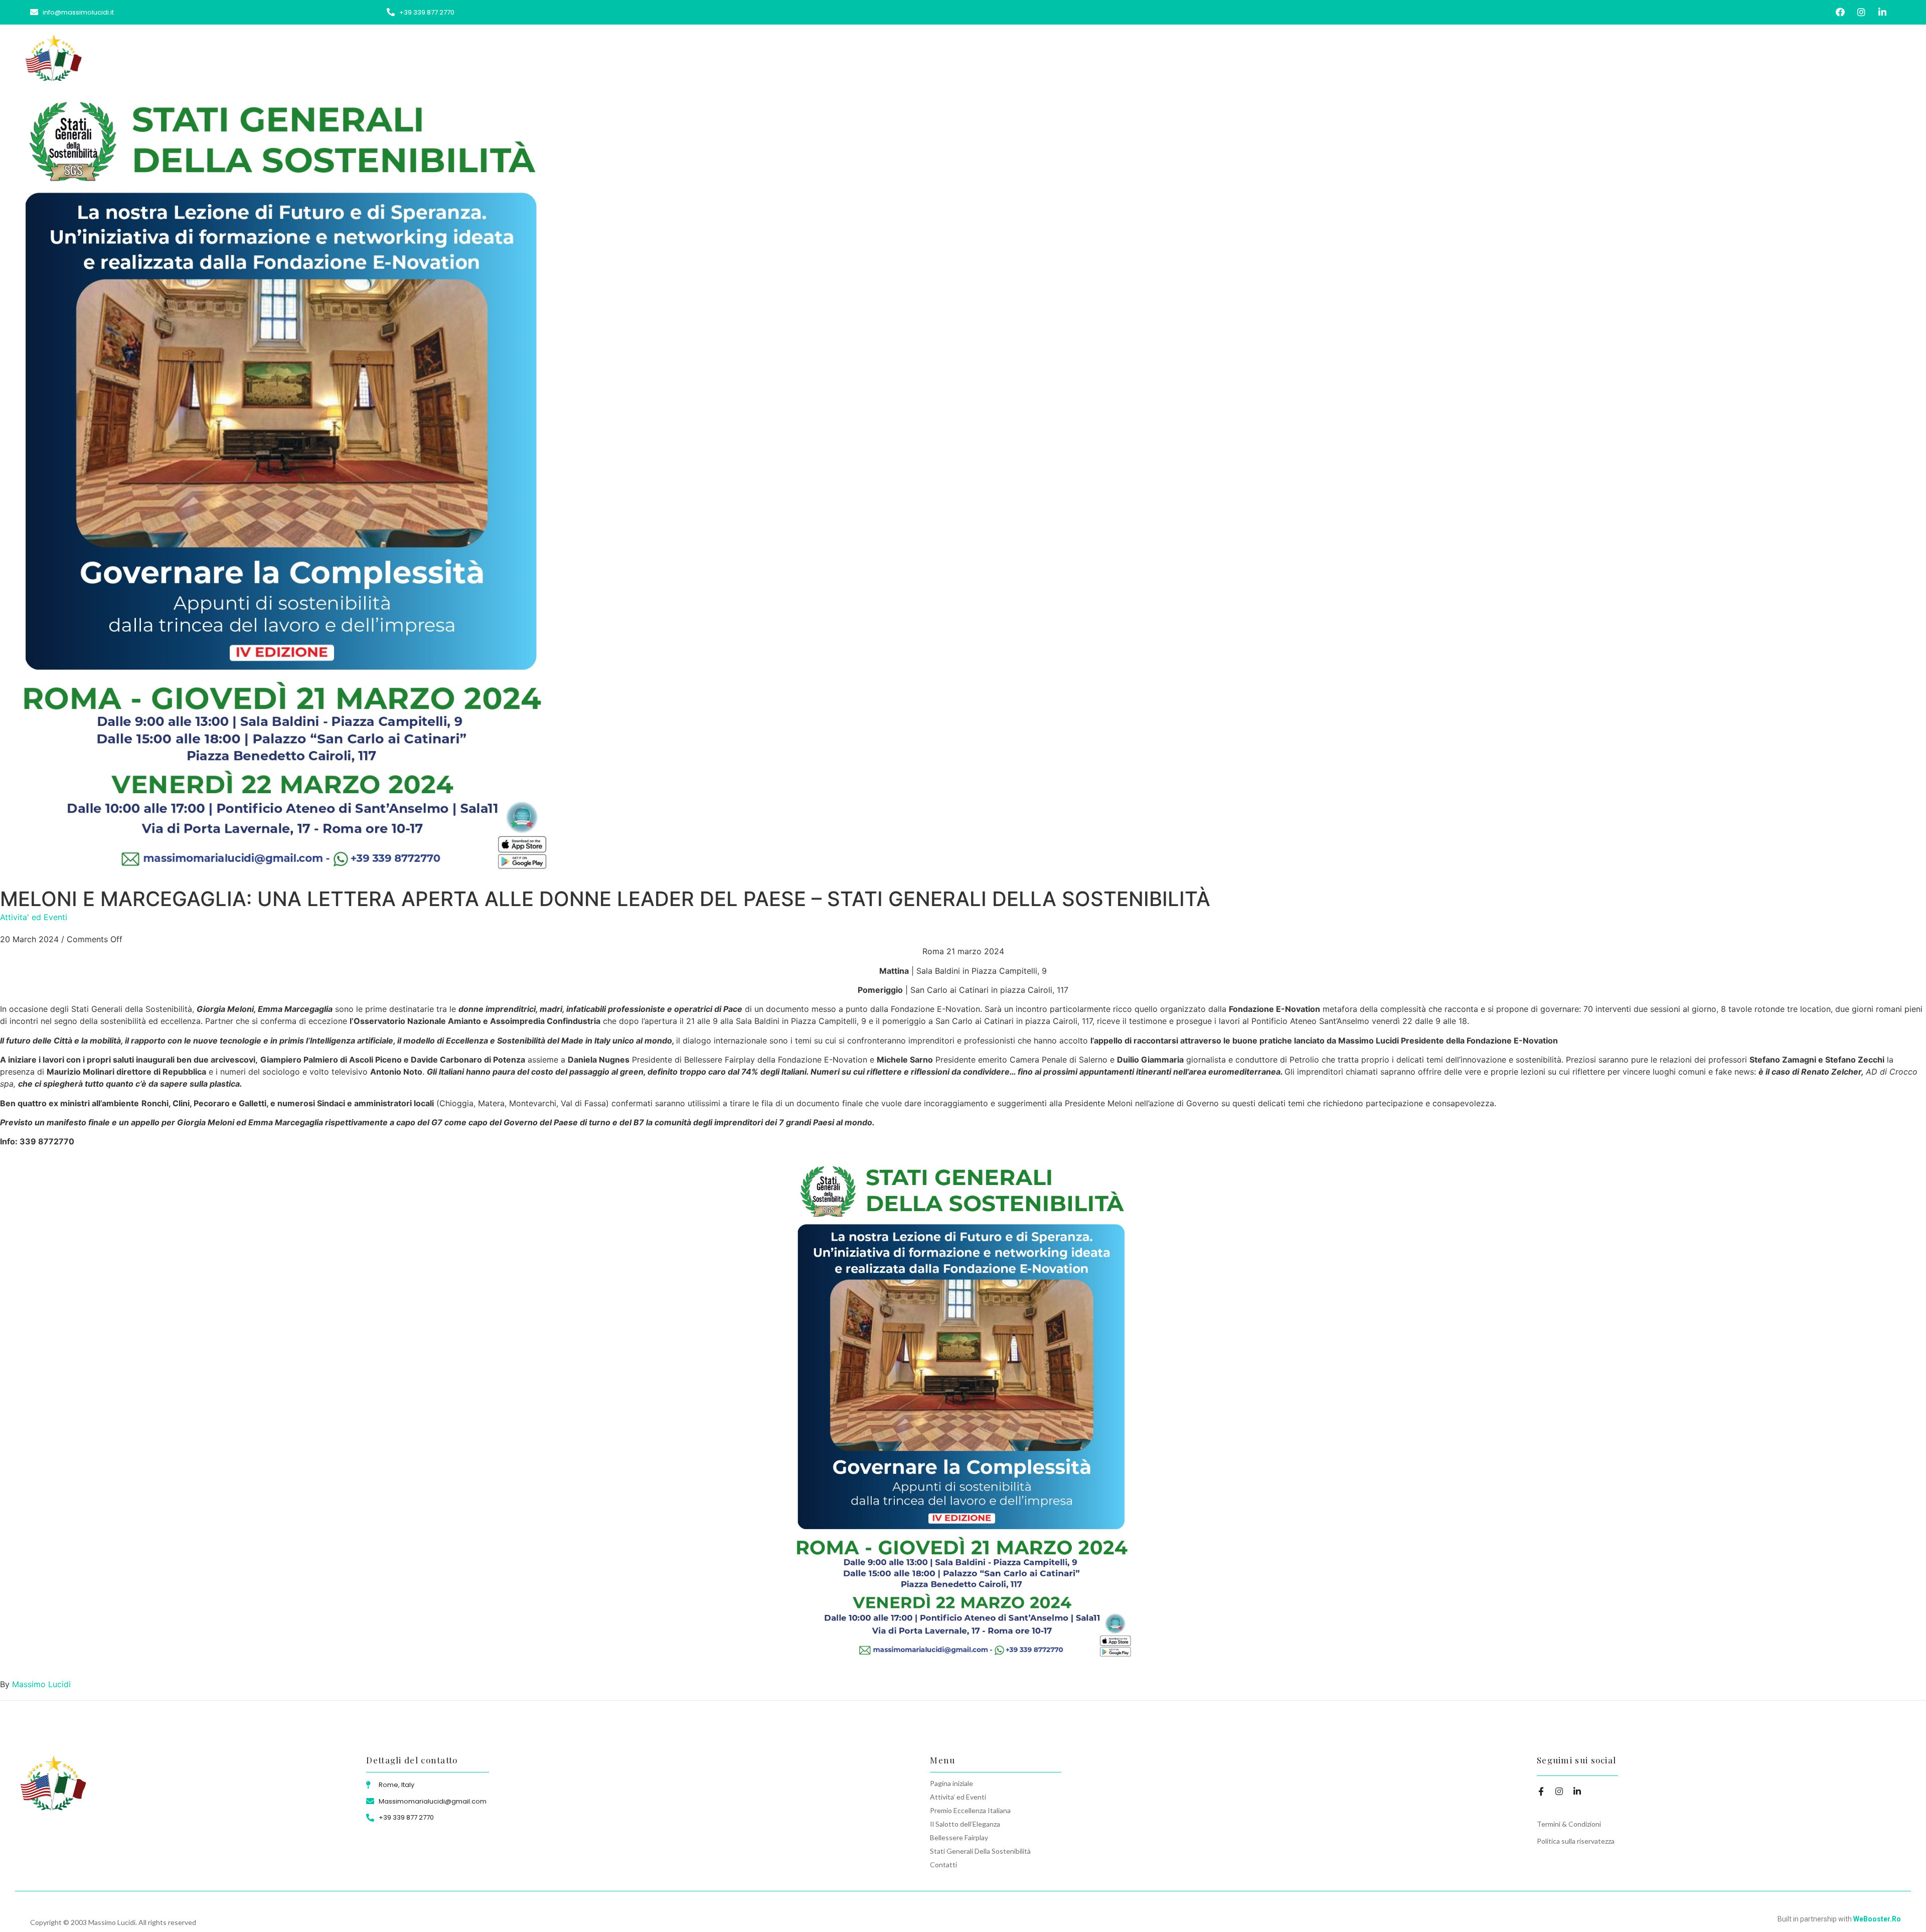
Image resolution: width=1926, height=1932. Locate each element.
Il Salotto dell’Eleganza (1589, 56)
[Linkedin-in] (1883, 12)
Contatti (1886, 56)
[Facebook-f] (1541, 1791)
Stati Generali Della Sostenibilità (1795, 56)
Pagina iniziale (1307, 56)
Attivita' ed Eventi (34, 917)
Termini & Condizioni (1569, 1824)
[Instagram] (1862, 12)
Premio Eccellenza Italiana (1481, 56)
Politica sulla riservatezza (1576, 1841)
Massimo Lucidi (41, 1684)
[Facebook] (1840, 12)
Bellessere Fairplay (1684, 56)
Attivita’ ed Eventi (1382, 56)
